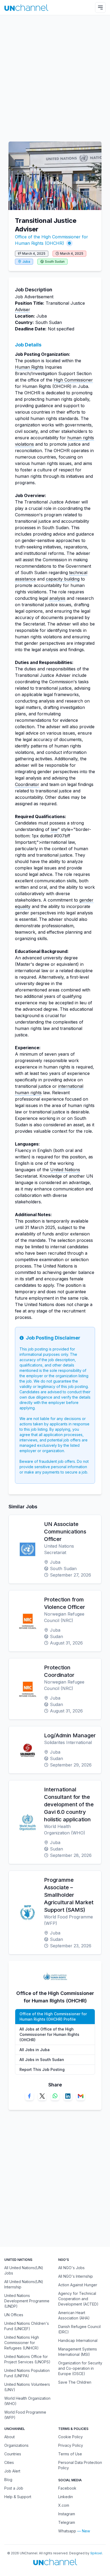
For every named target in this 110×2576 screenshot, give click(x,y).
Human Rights (29, 367)
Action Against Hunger (78, 2285)
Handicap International (78, 2340)
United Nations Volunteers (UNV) (27, 2387)
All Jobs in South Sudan (42, 2060)
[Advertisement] (55, 76)
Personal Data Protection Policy (80, 2465)
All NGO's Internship (76, 2276)
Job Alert (12, 2471)
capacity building (63, 579)
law (54, 829)
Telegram (67, 2522)
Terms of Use (70, 2454)
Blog (8, 2480)
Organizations (16, 2445)
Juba (26, 262)
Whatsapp (67, 2531)
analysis (57, 598)
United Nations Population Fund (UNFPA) (27, 2373)
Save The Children (75, 2382)
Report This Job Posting (42, 2069)
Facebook (67, 2488)
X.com (64, 2505)
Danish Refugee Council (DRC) (79, 2329)
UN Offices (14, 2315)
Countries (13, 2454)
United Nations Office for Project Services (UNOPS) (27, 2359)
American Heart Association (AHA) (74, 2315)
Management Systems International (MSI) (78, 2352)
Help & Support (18, 2497)
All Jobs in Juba (35, 2050)
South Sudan (55, 262)
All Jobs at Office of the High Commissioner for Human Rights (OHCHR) (49, 2034)
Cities (9, 2462)
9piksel (96, 2553)
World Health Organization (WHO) (27, 2401)
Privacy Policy (71, 2445)
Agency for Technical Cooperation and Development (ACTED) (78, 2299)
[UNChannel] (26, 8)
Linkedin (66, 2497)
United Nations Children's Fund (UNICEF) (27, 2326)
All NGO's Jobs (71, 2268)
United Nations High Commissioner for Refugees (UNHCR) (22, 2343)
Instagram (67, 2514)
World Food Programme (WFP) (25, 2415)
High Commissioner (73, 380)
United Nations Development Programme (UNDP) (27, 2301)
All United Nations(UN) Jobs (24, 2270)
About (9, 2437)
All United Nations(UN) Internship (24, 2284)
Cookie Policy (70, 2437)
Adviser (23, 310)
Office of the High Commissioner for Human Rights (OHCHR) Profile (53, 2016)
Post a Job (14, 2488)
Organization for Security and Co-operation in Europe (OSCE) (80, 2368)
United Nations (65, 1170)
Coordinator (27, 784)
